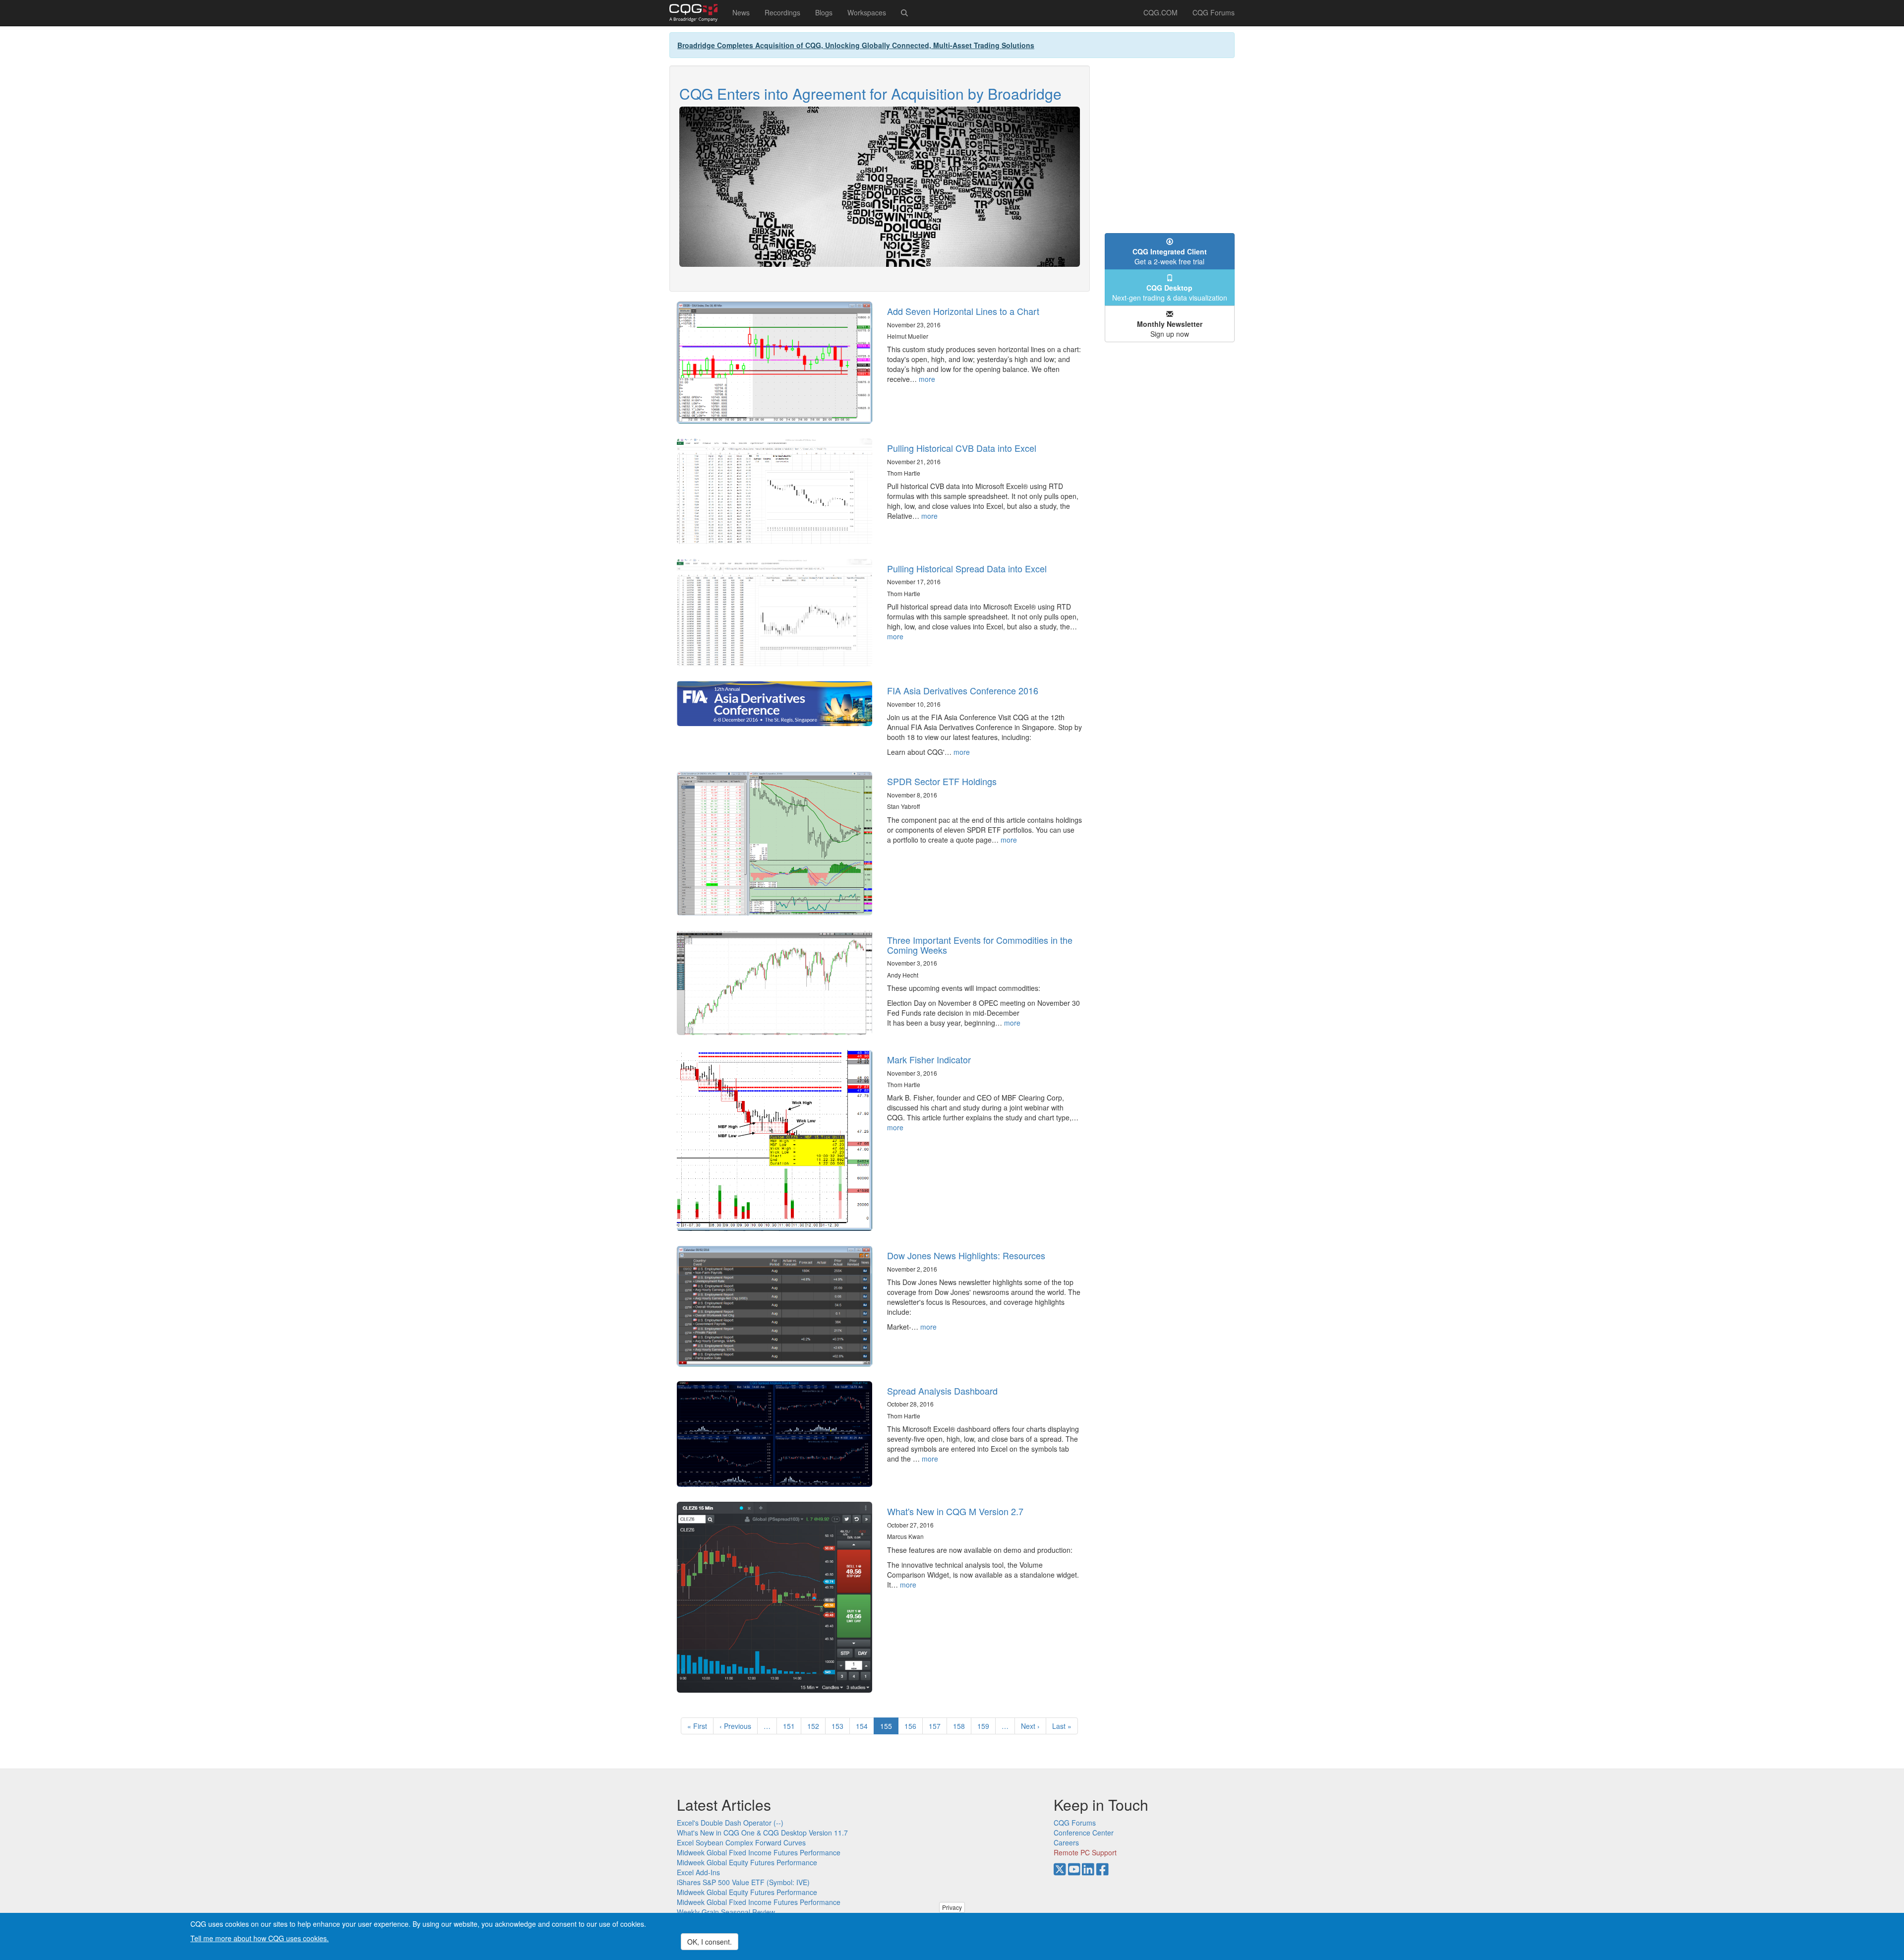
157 (937, 1726)
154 (864, 1726)
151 (791, 1726)
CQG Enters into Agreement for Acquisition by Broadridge (870, 93)
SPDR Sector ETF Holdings (942, 781)
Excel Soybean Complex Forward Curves (741, 1842)
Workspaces (867, 12)
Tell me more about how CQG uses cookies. (260, 1938)
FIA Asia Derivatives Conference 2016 (963, 690)
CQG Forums (1214, 12)
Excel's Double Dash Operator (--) (730, 1823)
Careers (1066, 1842)
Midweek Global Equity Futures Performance (747, 1862)
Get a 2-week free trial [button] (1170, 256)
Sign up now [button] (1170, 329)
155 (889, 1728)
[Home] (697, 13)
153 (840, 1726)
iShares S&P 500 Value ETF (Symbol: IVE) (743, 1882)
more (927, 379)
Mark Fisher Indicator (929, 1059)
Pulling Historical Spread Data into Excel (967, 568)
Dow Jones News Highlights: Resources (966, 1255)
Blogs (824, 12)
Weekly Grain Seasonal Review (726, 1912)
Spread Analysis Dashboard (942, 1391)
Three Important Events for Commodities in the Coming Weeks (980, 945)
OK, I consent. (710, 1942)
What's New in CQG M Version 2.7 (955, 1511)
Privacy (952, 1907)
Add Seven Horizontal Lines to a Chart (963, 311)
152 (815, 1726)
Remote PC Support (1085, 1852)
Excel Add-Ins (698, 1872)
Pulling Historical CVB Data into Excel (962, 448)
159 (985, 1726)
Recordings (782, 12)
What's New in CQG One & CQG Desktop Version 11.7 (762, 1833)
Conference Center (1084, 1833)
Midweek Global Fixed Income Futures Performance (759, 1852)
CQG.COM (1160, 12)
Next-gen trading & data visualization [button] (1170, 293)
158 (961, 1726)
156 (913, 1726)
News (741, 12)
